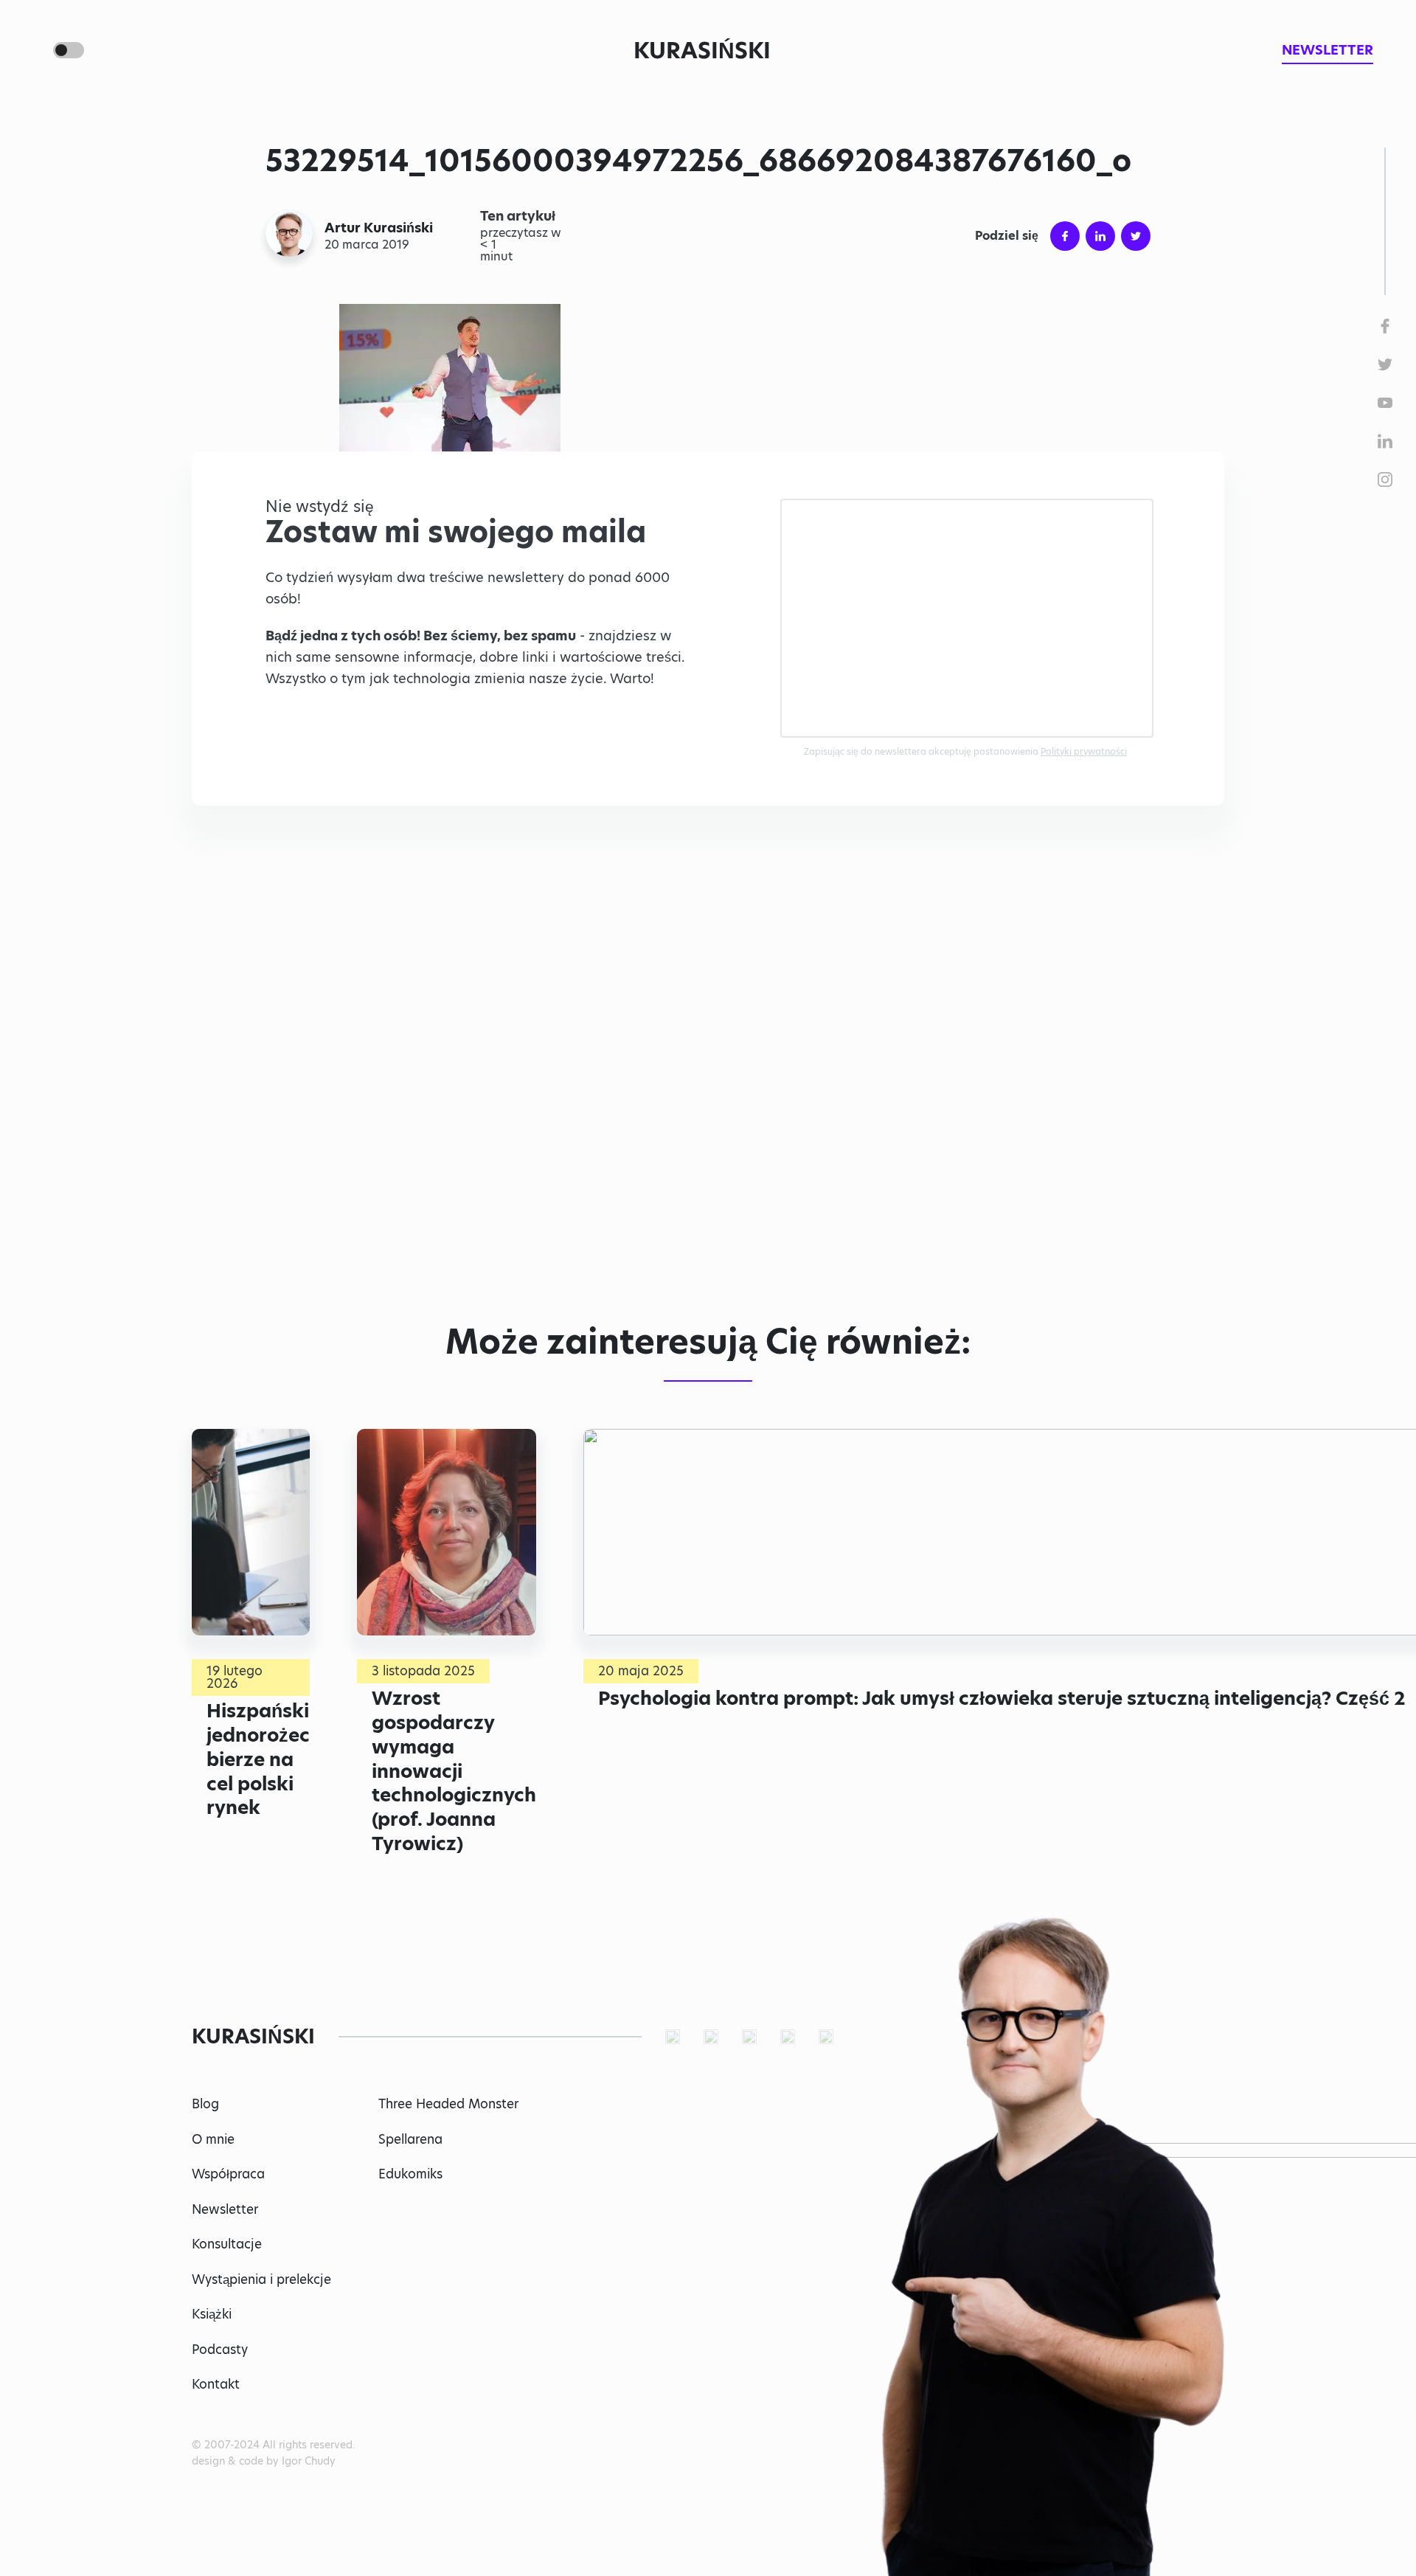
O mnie (213, 2139)
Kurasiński (702, 50)
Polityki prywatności (1084, 751)
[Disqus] (708, 1084)
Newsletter (225, 2209)
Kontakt (216, 2384)
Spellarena (410, 2139)
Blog (205, 2104)
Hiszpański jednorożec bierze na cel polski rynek (258, 1759)
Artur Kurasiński (379, 228)
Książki (212, 2314)
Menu (32, 50)
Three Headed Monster (448, 2104)
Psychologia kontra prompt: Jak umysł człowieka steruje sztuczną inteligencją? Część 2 (1002, 1698)
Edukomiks (410, 2174)
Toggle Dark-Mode (69, 50)
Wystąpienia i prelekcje (261, 2279)
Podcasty (220, 2350)
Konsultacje (227, 2244)
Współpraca (228, 2174)
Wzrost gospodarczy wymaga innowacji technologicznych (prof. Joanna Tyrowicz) (454, 1770)
